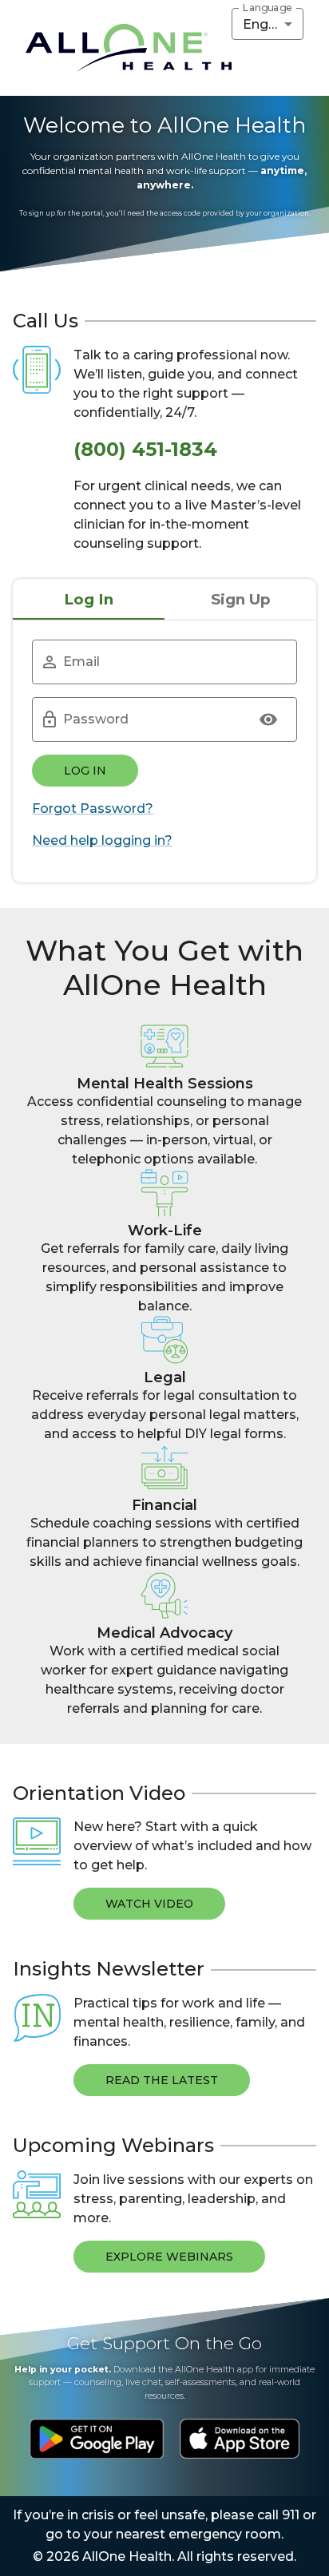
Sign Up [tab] (241, 599)
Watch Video (149, 1904)
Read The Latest (162, 2080)
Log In (85, 771)
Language (268, 8)
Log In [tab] (89, 599)
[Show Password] (268, 719)
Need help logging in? (102, 840)
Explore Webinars (169, 2257)
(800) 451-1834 (145, 449)
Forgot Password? (93, 808)
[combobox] (268, 24)
